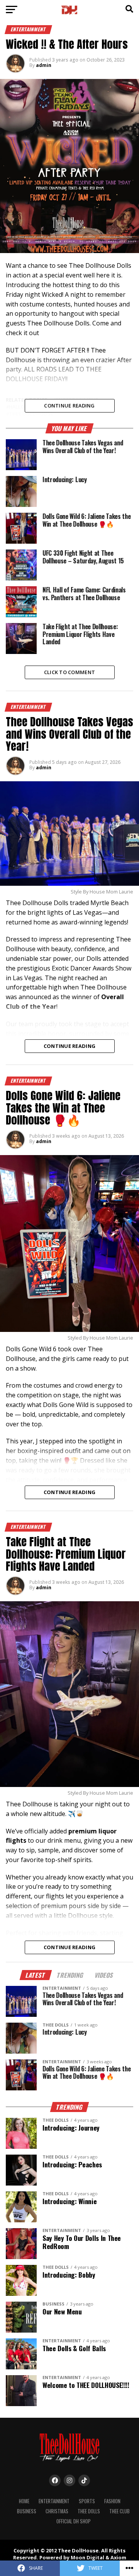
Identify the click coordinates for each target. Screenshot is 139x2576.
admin (44, 65)
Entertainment (54, 2501)
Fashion (112, 2501)
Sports (87, 2501)
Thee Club (120, 2511)
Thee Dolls (89, 2511)
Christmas (57, 2511)
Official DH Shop (74, 2521)
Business (27, 2511)
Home (24, 2501)
